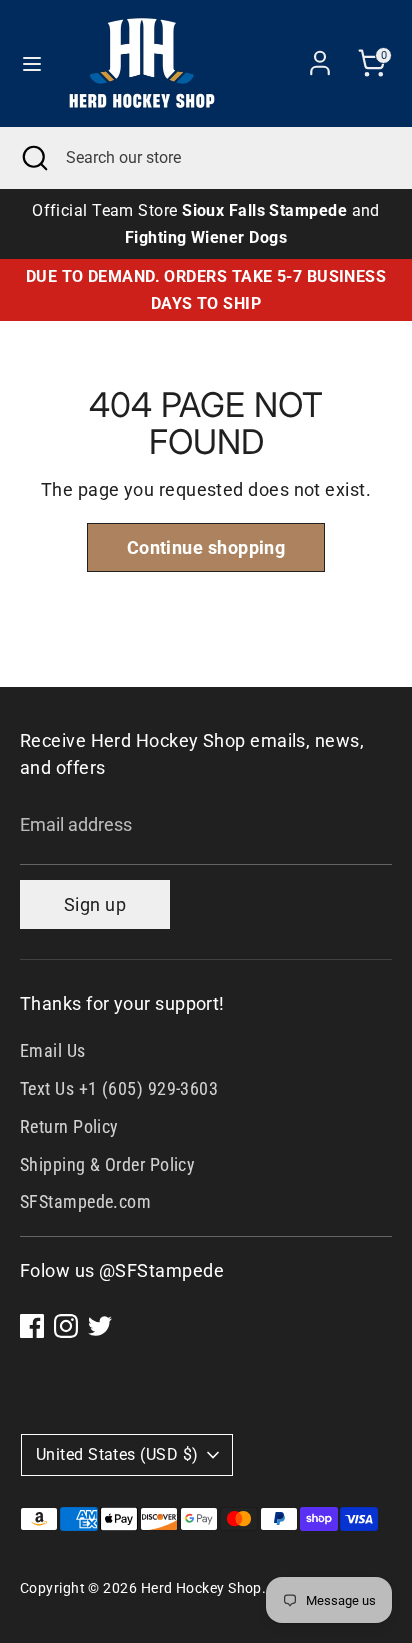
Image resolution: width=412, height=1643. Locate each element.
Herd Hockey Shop (201, 1588)
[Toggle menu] (32, 63)
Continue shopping (206, 547)
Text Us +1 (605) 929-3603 (119, 1088)
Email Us (53, 1050)
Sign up (95, 904)
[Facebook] (32, 1326)
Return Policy (69, 1126)
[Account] (320, 56)
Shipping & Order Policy (107, 1164)
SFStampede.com (85, 1201)
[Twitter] (100, 1326)
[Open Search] (33, 158)
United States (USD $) (117, 1454)
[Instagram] (66, 1326)
